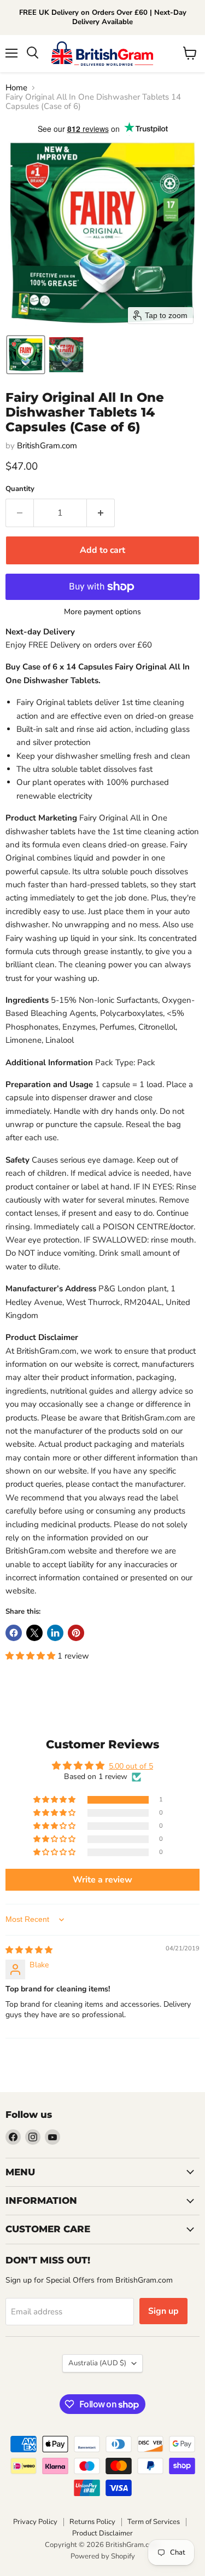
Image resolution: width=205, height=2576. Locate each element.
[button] (26, 355)
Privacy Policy (35, 2522)
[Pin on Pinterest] (76, 1633)
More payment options (102, 612)
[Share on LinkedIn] (55, 1633)
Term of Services (154, 2522)
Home (16, 88)
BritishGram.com (47, 446)
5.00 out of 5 (131, 1766)
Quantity (20, 489)
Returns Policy (92, 2522)
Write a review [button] (102, 1880)
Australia (97, 2363)
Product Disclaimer (102, 2533)
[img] (29, 1950)
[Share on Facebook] (14, 1633)
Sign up (163, 2311)
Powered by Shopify (103, 2556)
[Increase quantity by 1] (101, 513)
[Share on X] (34, 1633)
